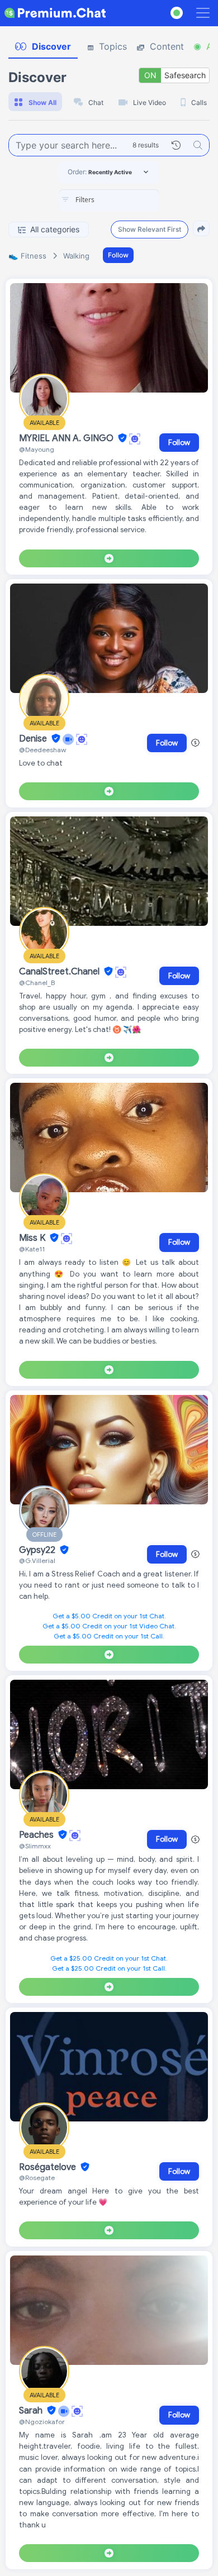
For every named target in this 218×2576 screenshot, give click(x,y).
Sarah (32, 2411)
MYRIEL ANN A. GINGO (67, 438)
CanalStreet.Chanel (60, 972)
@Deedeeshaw (42, 750)
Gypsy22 (38, 1550)
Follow (118, 255)
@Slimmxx (35, 1846)
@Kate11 (32, 1249)
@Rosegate (37, 2178)
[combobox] (109, 200)
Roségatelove (49, 2167)
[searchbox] (126, 200)
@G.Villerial (37, 1561)
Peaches (37, 1835)
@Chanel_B (37, 983)
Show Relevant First (150, 229)
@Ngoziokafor (42, 2422)
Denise (34, 739)
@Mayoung (37, 449)
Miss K (33, 1238)
